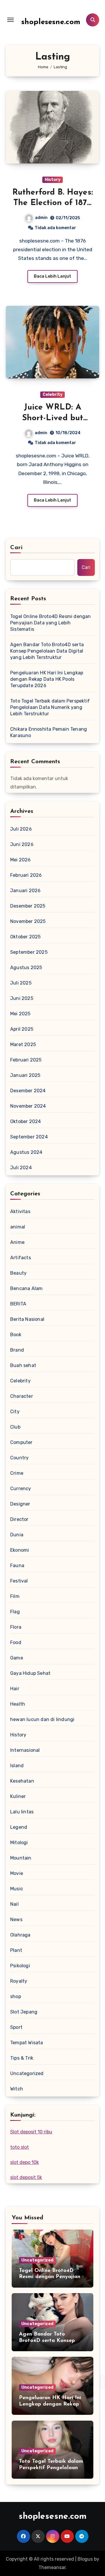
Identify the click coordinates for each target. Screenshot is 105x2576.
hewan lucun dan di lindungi (42, 1719)
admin (41, 218)
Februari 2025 (26, 1060)
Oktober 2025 (25, 937)
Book (16, 1335)
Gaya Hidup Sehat (30, 1673)
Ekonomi (20, 1550)
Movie (17, 1873)
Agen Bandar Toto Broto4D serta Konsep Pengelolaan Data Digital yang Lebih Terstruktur (47, 651)
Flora (16, 1627)
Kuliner (18, 1796)
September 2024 (29, 1137)
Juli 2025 (21, 983)
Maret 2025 (23, 1044)
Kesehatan (22, 1781)
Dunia (17, 1535)
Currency (21, 1489)
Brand (17, 1350)
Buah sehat (23, 1365)
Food (16, 1642)
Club (15, 1427)
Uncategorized (27, 2073)
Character (22, 1396)
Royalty (19, 1981)
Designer (20, 1504)
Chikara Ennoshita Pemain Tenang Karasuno (49, 732)
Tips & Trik (22, 2058)
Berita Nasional (27, 1319)
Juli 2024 (21, 1168)
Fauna (17, 1565)
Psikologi (20, 1966)
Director (19, 1519)
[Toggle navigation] (10, 20)
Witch (17, 2089)
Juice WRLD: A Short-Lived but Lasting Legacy (52, 418)
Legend (19, 1827)
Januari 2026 (25, 891)
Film (15, 1596)
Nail (14, 1904)
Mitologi (19, 1843)
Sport (16, 2027)
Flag (15, 1612)
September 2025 (29, 952)
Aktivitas (20, 1211)
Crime (17, 1473)
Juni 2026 (22, 844)
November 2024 (28, 1106)
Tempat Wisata (27, 2043)
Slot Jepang (24, 2012)
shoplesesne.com (51, 22)
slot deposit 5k (26, 2177)
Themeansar (52, 2567)
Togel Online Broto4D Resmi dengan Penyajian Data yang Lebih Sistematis (51, 623)
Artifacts (21, 1258)
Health (18, 1704)
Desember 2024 (28, 1091)
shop (16, 1996)
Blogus (85, 2559)
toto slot (20, 2147)
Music (17, 1889)
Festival (19, 1581)
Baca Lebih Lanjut (52, 276)
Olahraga (20, 1935)
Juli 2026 (21, 829)
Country (19, 1458)
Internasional (25, 1750)
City (15, 1412)
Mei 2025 (20, 1014)
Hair (15, 1689)
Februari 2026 (26, 875)
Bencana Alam (26, 1288)
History (52, 180)
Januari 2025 (25, 1075)
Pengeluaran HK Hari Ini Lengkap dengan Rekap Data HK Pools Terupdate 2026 (47, 679)
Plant (16, 1950)
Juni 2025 (22, 998)
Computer (21, 1442)
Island (17, 1766)
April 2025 (22, 1029)
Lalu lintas (22, 1812)
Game (17, 1658)
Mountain (21, 1858)
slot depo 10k (24, 2162)
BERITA (18, 1304)
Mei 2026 (21, 860)
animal (18, 1227)
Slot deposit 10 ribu (31, 2132)
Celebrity (52, 395)
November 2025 (28, 921)
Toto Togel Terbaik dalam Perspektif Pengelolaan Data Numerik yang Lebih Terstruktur (50, 707)
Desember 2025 (28, 906)
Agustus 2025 (26, 968)
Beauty (18, 1273)
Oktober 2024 (26, 1121)
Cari (16, 548)
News (16, 1920)
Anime (17, 1242)
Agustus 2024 (26, 1152)
